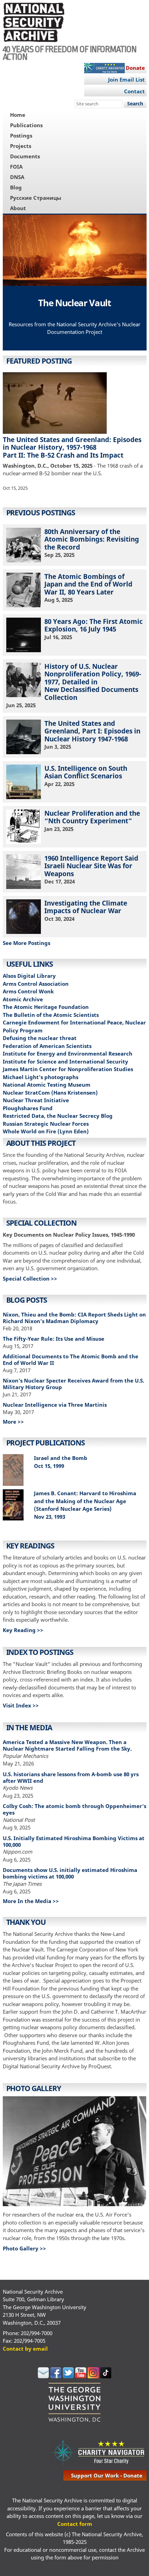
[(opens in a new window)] (43, 2376)
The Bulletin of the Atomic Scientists (51, 1015)
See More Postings (27, 943)
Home (18, 115)
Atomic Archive (23, 999)
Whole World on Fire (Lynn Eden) (46, 1131)
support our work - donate (107, 2475)
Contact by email (25, 2349)
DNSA (17, 177)
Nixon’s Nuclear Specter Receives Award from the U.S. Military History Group (73, 1384)
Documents (25, 156)
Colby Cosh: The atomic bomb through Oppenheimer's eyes (74, 1809)
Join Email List (126, 79)
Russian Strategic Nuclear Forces (46, 1124)
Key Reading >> (23, 1630)
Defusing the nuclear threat (40, 1038)
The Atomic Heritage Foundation (46, 1007)
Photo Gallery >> (24, 2248)
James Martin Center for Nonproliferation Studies (68, 1069)
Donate (135, 68)
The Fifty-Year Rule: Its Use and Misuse (54, 1339)
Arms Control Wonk (28, 991)
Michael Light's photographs (41, 1077)
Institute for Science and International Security (65, 1061)
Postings (21, 135)
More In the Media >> (31, 1901)
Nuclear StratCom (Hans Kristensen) (50, 1093)
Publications (26, 125)
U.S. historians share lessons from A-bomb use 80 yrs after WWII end (71, 1777)
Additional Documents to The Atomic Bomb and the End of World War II (71, 1360)
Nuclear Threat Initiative (36, 1100)
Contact (134, 91)
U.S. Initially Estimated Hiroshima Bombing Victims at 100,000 (74, 1841)
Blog (16, 187)
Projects (21, 146)
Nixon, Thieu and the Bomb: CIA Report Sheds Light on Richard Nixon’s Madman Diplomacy (74, 1318)
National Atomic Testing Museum (47, 1085)
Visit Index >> (21, 1705)
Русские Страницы (36, 198)
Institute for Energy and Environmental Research (68, 1053)
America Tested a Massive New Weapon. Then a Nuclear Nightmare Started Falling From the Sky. (67, 1745)
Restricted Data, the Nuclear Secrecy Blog (58, 1116)
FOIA (16, 167)
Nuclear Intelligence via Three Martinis (55, 1405)
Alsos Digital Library (29, 976)
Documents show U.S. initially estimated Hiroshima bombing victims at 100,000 (70, 1873)
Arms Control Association (36, 984)
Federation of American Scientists (47, 1046)
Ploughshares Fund (28, 1108)
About (18, 208)
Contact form (75, 2524)
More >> (13, 1422)
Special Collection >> (30, 1278)
